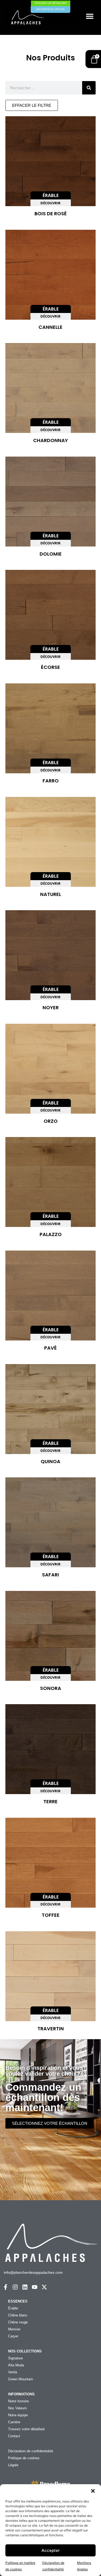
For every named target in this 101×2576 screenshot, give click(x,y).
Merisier (14, 2329)
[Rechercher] (89, 88)
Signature (15, 2358)
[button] (93, 2491)
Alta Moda (16, 2365)
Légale (13, 2465)
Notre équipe (18, 2415)
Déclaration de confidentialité (31, 2451)
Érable (13, 2308)
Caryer (13, 2336)
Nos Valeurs (18, 2408)
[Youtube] (35, 2287)
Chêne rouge (18, 2322)
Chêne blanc (18, 2315)
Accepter (51, 2550)
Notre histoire (18, 2401)
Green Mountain (20, 2379)
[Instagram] (15, 2287)
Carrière (14, 2422)
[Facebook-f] (6, 2287)
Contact (14, 2436)
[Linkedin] (25, 2287)
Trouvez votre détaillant (26, 2429)
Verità (13, 2372)
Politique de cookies (24, 2458)
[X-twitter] (44, 2287)
